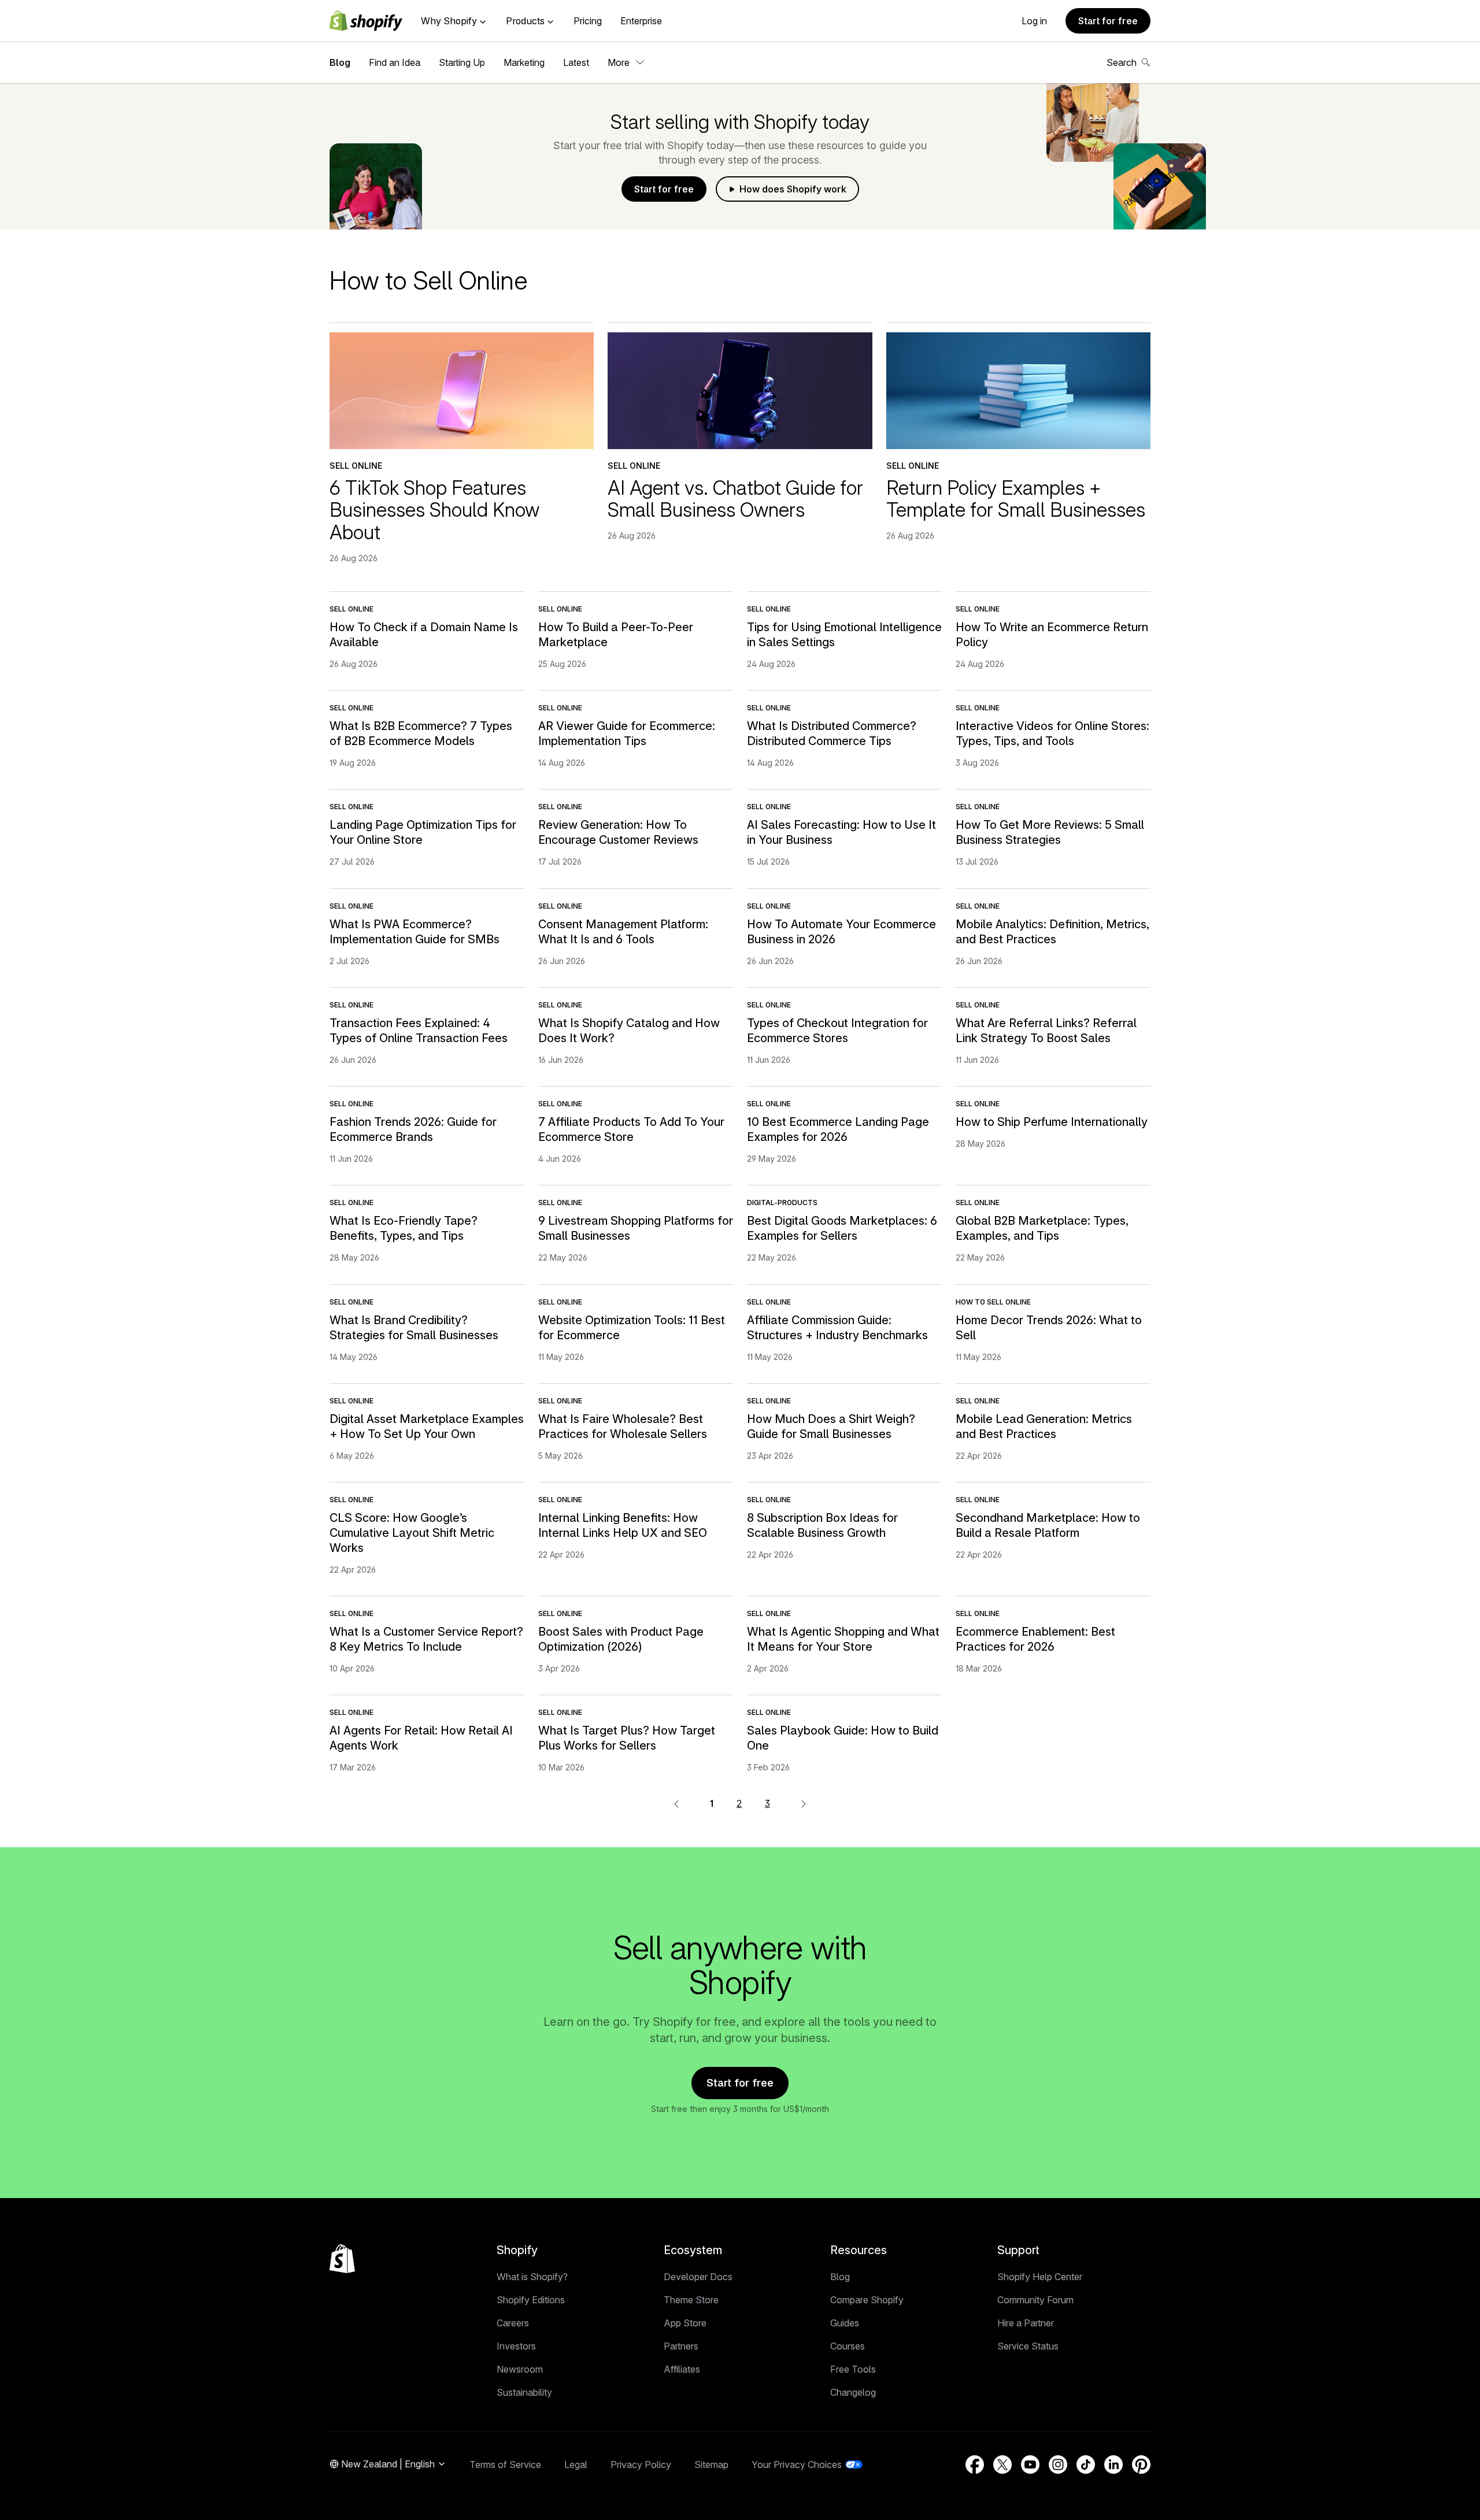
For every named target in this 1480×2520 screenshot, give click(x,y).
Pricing (588, 21)
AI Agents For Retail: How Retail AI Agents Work (421, 1738)
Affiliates (682, 2369)
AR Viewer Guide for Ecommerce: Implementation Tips (627, 733)
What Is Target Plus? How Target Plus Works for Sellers (627, 1738)
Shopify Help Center (1040, 2277)
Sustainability (524, 2392)
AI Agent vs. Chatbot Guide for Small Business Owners (735, 499)
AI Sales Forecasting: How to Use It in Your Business (841, 832)
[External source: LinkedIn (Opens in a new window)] (1113, 2465)
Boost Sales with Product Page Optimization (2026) (621, 1639)
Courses (848, 2346)
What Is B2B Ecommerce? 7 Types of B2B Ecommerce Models (421, 733)
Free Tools (853, 2369)
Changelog (853, 2392)
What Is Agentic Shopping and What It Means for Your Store (843, 1639)
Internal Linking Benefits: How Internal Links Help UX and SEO (623, 1525)
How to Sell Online (993, 1302)
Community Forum (1035, 2300)
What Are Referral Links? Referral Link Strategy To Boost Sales (1046, 1031)
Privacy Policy (641, 2465)
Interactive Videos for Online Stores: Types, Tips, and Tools (1052, 733)
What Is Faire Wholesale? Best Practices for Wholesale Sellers (623, 1426)
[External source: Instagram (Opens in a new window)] (1058, 2465)
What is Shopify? (532, 2277)
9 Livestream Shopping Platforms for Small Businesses (636, 1228)
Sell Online (356, 466)
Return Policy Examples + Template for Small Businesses (1016, 499)
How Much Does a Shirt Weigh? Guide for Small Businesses (831, 1426)
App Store (685, 2323)
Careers (513, 2323)
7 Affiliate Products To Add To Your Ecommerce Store (631, 1129)
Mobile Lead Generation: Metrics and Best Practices (1044, 1426)
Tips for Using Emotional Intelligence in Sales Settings (844, 635)
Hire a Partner (1026, 2323)
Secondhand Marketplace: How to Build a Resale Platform (1048, 1525)
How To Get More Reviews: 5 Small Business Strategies (1050, 832)
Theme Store (691, 2300)
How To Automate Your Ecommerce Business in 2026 (841, 932)
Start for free (1108, 21)
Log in (1034, 21)
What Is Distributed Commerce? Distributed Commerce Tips (832, 733)
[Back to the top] (342, 2259)
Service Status (1028, 2346)
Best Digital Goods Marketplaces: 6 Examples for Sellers (842, 1228)
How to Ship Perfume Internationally (1052, 1122)
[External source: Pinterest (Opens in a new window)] (1141, 2465)
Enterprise (641, 21)
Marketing (524, 62)
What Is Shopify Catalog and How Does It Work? (629, 1031)
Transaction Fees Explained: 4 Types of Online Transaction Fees (419, 1031)
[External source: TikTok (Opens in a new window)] (1086, 2465)
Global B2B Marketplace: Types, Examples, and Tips (1042, 1228)
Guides (845, 2323)
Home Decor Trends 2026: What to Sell (1049, 1328)
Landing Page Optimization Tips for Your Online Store (423, 832)
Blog (340, 62)
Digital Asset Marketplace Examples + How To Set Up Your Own (427, 1426)
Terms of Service (505, 2465)
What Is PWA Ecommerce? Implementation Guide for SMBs (415, 932)
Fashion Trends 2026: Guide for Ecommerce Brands (413, 1129)
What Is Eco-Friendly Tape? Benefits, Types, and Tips (404, 1228)
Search (1122, 62)
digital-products (782, 1202)
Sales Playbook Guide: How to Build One (843, 1738)
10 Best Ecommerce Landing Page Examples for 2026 (838, 1129)
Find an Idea (395, 62)
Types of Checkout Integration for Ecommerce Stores (837, 1031)
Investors (516, 2346)
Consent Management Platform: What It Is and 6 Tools (623, 932)
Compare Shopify (867, 2300)
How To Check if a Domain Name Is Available (424, 635)
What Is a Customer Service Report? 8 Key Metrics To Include (426, 1639)
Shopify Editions (531, 2300)
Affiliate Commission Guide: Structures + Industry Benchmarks (837, 1328)
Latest (576, 62)
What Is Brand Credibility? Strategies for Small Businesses (414, 1328)
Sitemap (711, 2465)
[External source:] (804, 1803)
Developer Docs (698, 2277)
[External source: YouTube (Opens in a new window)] (1030, 2465)
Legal (576, 2465)
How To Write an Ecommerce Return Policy (1052, 635)
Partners (681, 2346)
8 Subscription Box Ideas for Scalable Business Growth (822, 1525)
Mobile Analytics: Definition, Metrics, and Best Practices (1052, 932)
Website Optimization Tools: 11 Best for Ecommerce (632, 1328)
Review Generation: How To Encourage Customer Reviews (618, 832)
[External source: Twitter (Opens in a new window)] (1002, 2465)
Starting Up (462, 62)
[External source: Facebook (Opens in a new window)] (975, 2465)
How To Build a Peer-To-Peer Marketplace (616, 635)
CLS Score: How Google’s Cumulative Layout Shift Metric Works (412, 1533)
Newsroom (520, 2369)
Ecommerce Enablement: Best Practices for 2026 (1035, 1639)
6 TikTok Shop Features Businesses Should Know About (434, 510)
